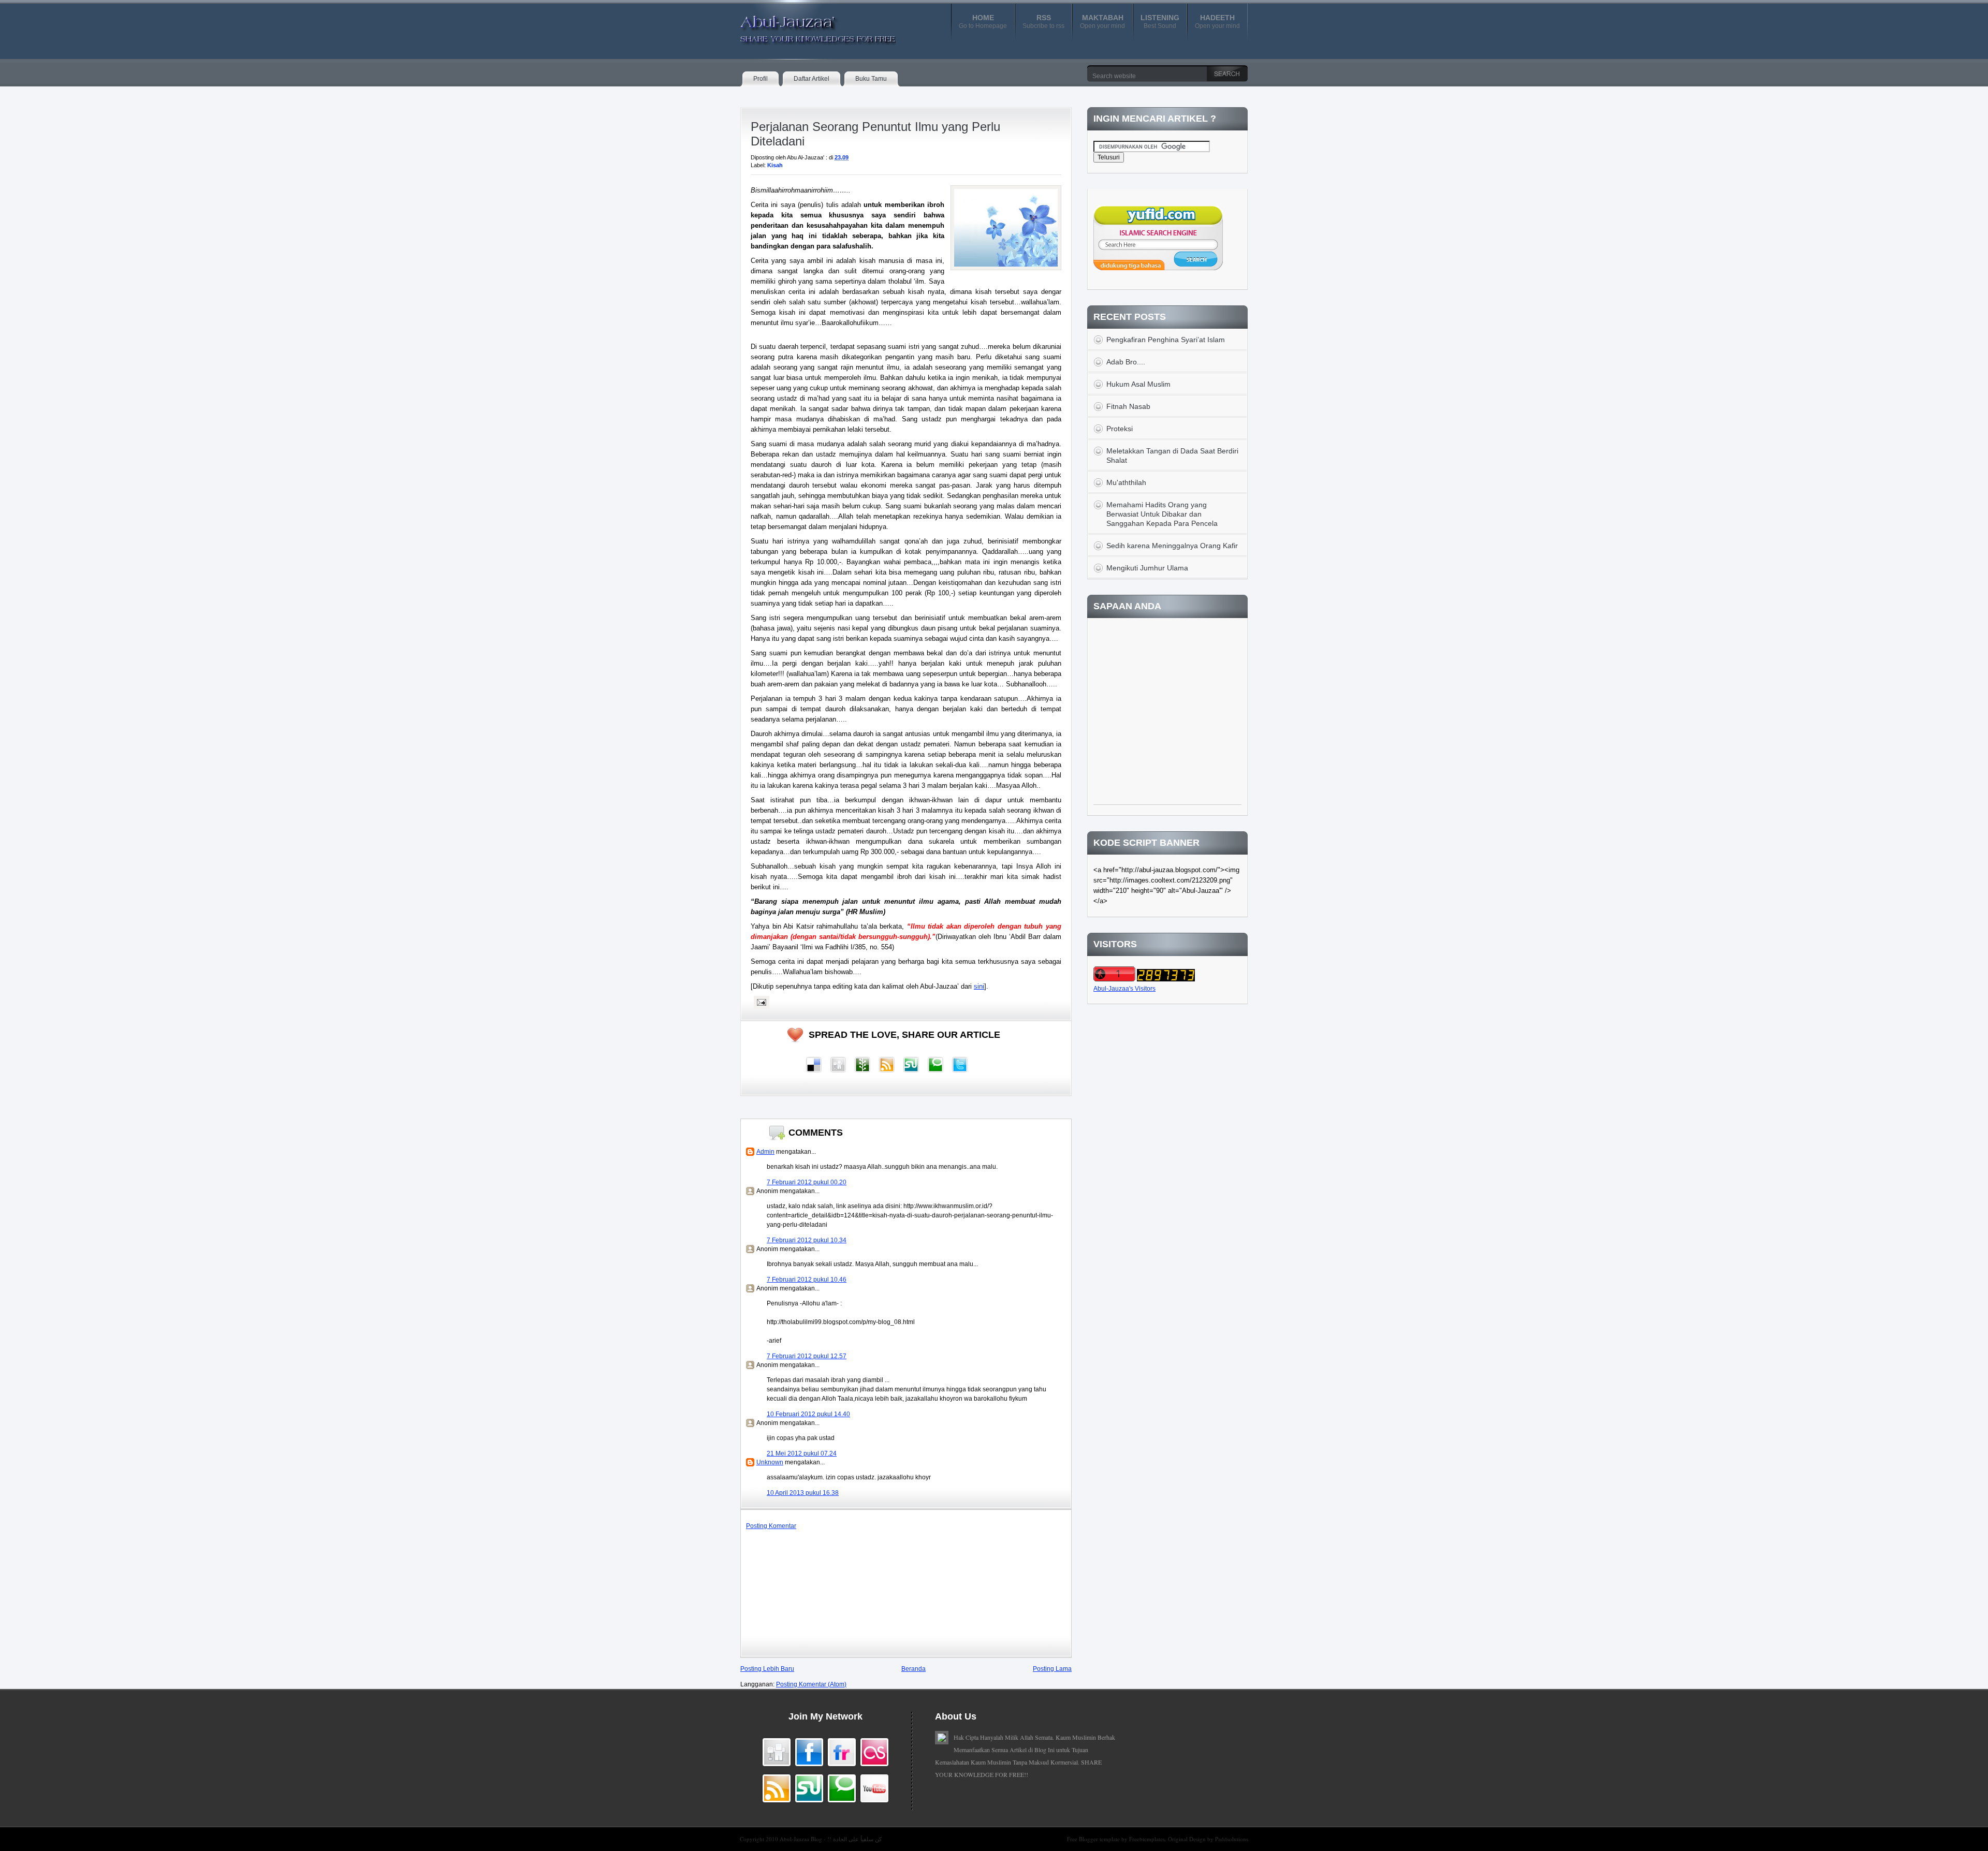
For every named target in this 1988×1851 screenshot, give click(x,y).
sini (979, 986)
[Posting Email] (760, 1002)
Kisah (775, 165)
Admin (765, 1152)
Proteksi (1120, 429)
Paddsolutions (1232, 1839)
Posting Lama (1052, 1669)
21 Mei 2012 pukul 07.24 (802, 1453)
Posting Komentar (771, 1526)
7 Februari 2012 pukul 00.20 (807, 1182)
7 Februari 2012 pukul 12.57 (807, 1356)
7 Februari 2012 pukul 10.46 (807, 1280)
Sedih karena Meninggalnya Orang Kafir (1172, 546)
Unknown (770, 1462)
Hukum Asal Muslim (1138, 384)
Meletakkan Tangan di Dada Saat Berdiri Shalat (1172, 456)
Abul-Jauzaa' (807, 25)
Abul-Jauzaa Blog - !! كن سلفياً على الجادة (831, 1839)
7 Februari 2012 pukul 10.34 (807, 1240)
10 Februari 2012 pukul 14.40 (808, 1414)
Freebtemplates (1147, 1839)
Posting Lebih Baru (767, 1669)
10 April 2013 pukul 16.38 (803, 1493)
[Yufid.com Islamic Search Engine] (1158, 268)
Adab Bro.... (1126, 362)
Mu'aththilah (1126, 482)
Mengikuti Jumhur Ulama (1147, 568)
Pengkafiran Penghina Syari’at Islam (1166, 340)
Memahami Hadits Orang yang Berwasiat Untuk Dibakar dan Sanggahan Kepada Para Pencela (1162, 514)
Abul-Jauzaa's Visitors (1124, 989)
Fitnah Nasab (1128, 406)
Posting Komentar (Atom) (811, 1684)
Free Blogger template (1094, 1839)
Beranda (913, 1669)
